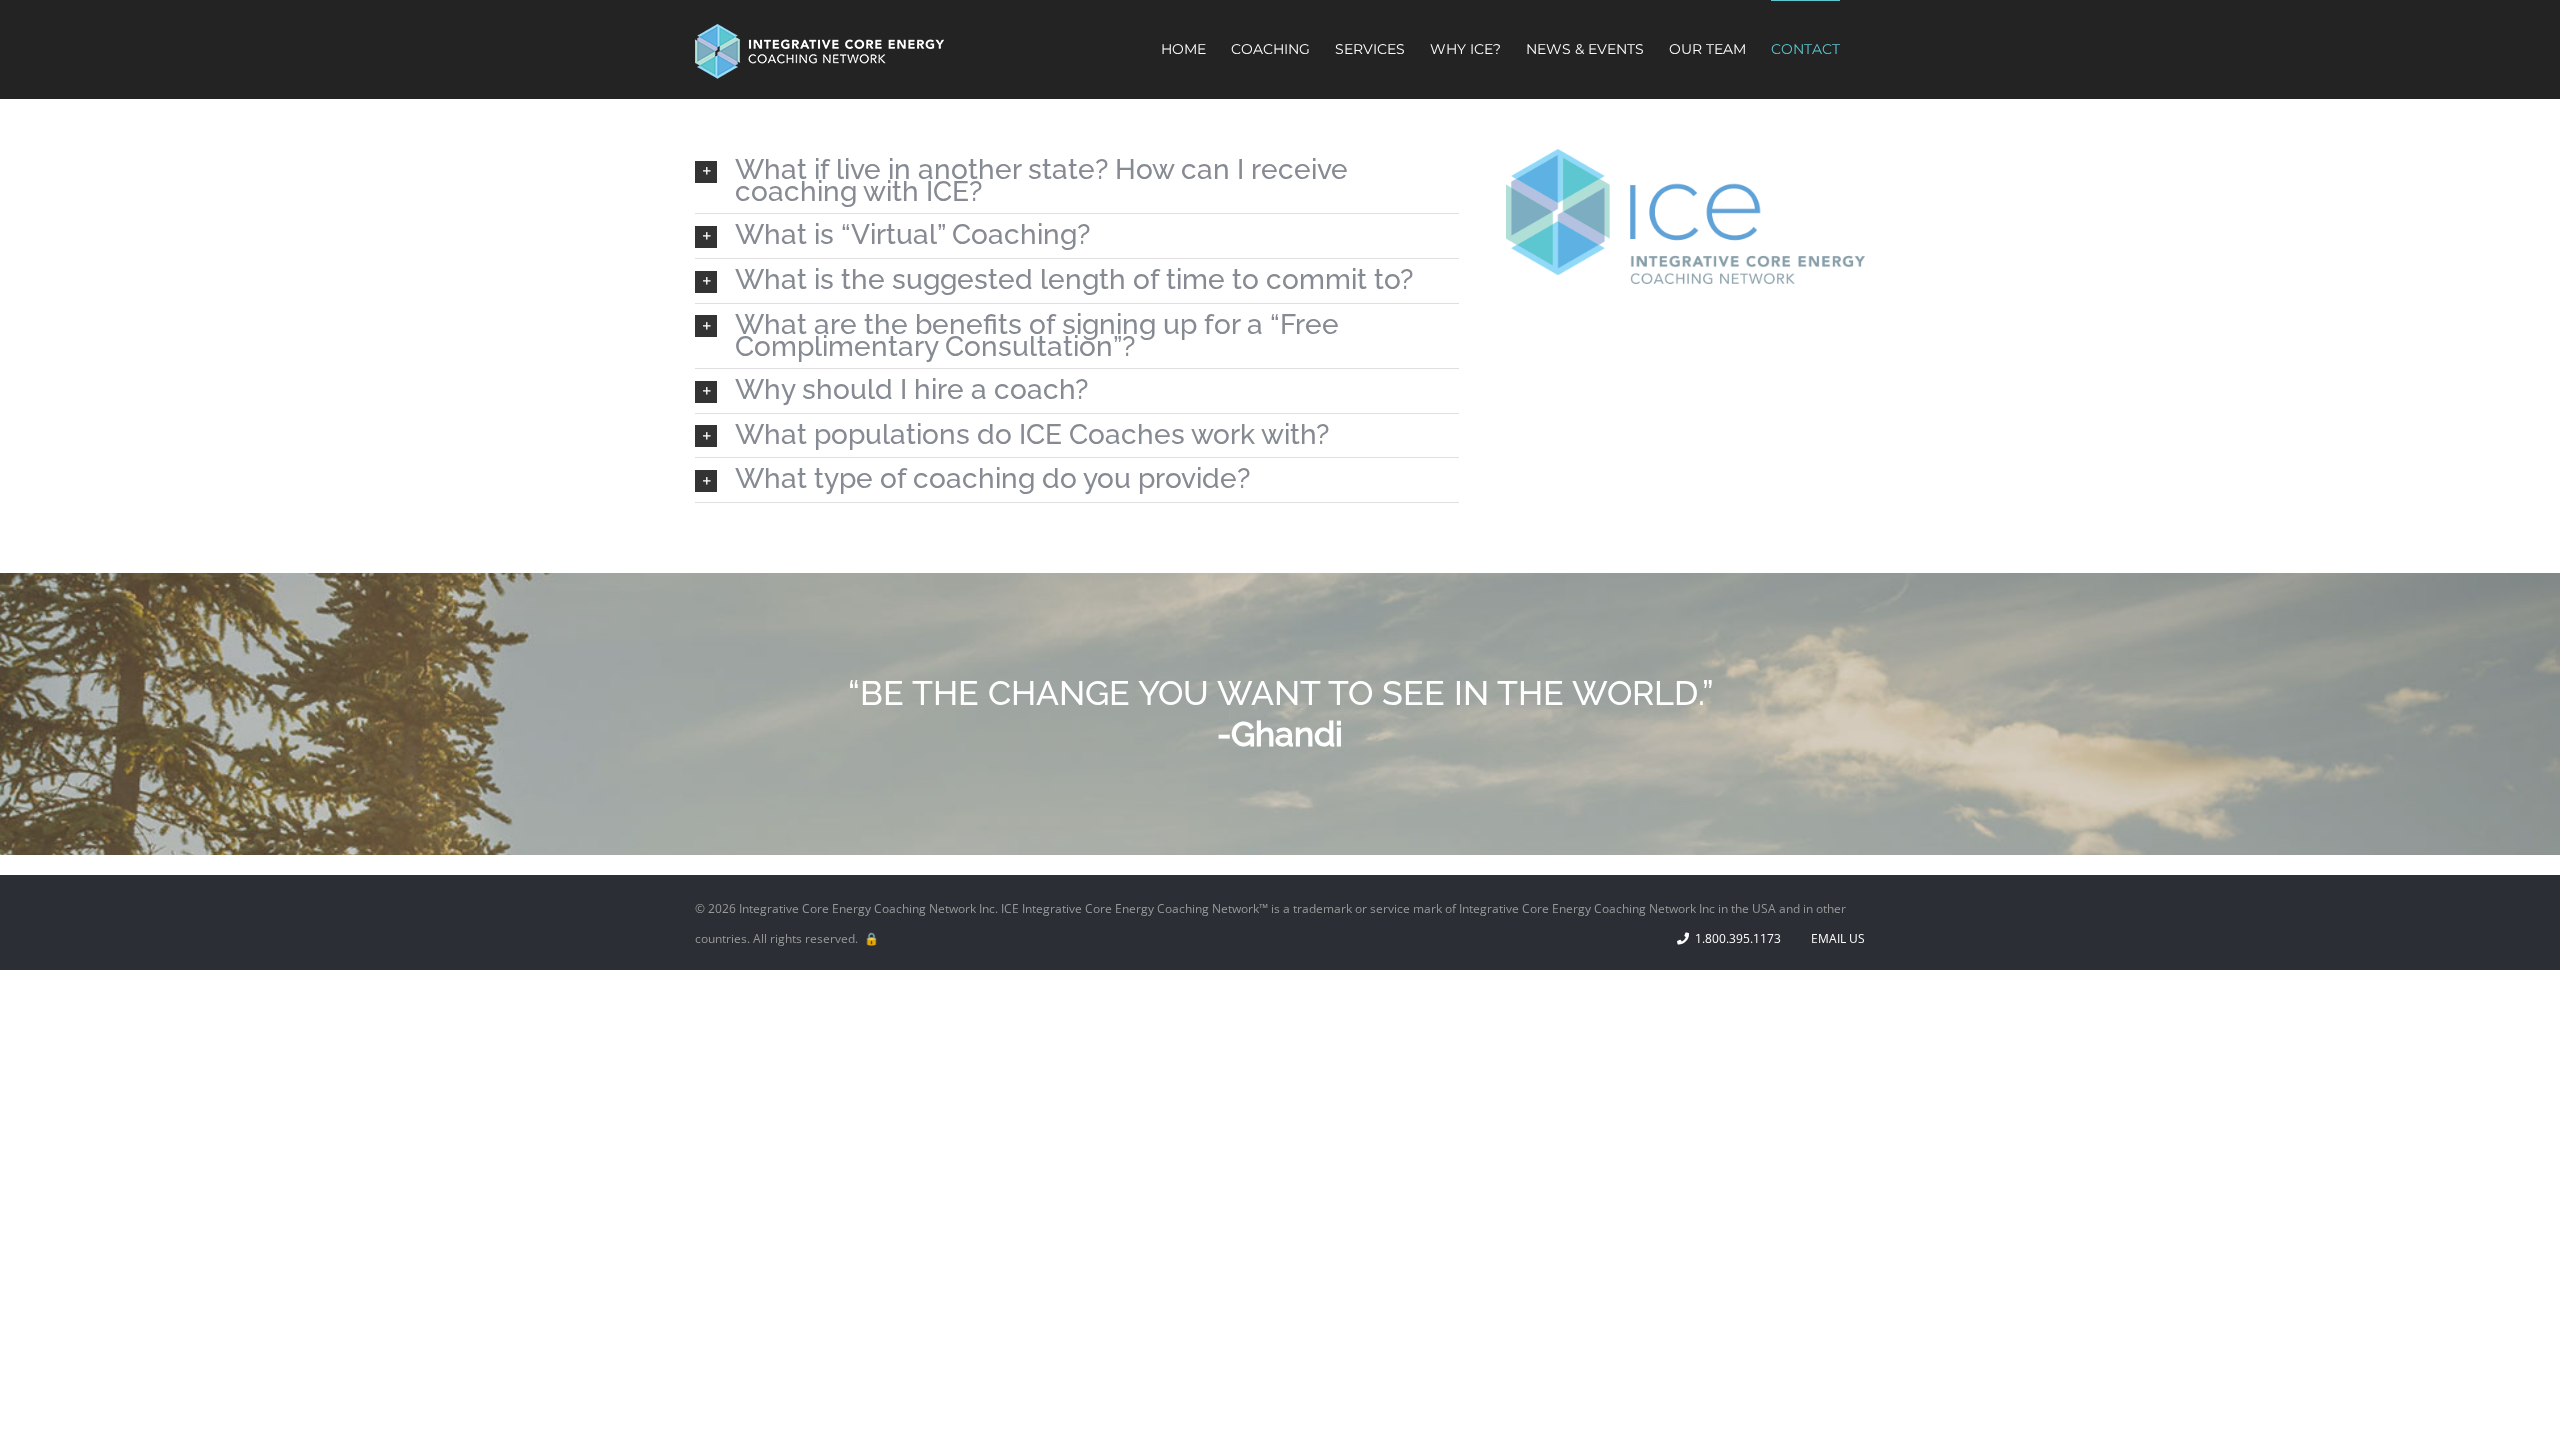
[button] (1077, 181)
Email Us (1835, 938)
